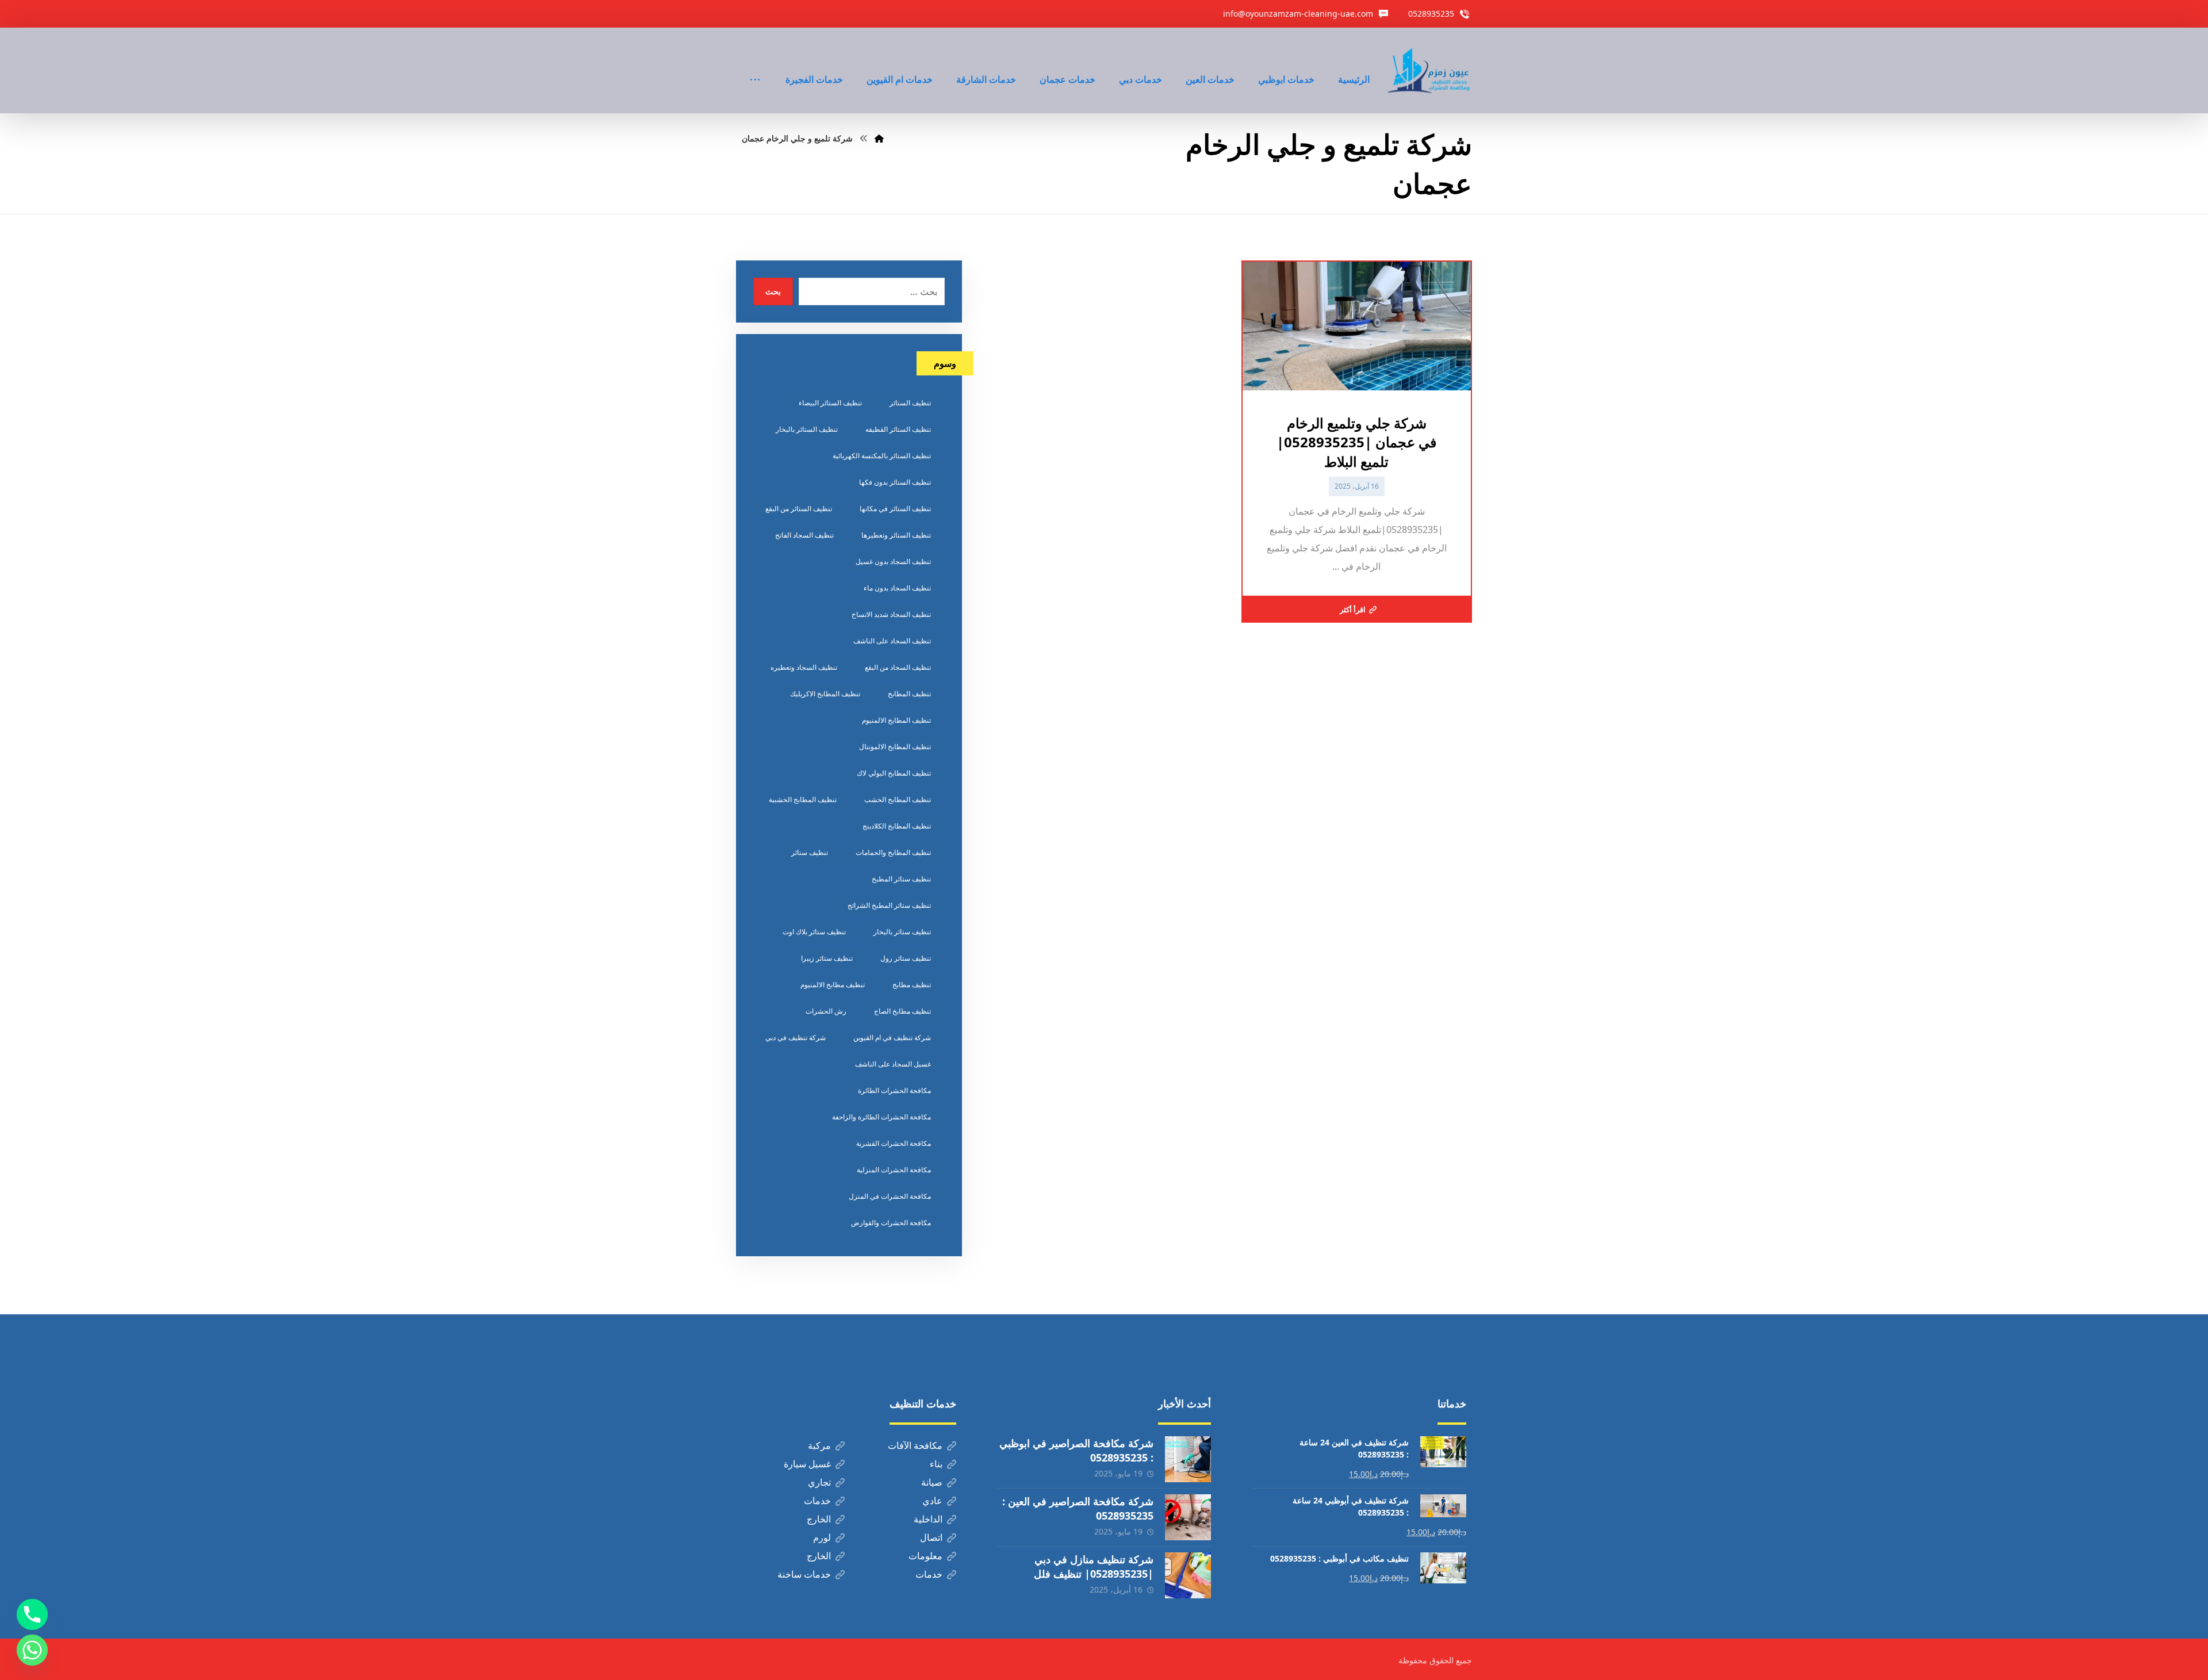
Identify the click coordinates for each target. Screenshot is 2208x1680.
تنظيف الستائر (910, 403)
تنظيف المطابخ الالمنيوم (896, 720)
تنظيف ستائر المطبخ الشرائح (889, 905)
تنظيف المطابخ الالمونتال (895, 747)
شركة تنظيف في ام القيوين (892, 1037)
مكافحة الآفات (915, 1445)
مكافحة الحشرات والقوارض (891, 1223)
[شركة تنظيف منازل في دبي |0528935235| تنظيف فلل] (1188, 1575)
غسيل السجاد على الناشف (893, 1064)
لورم (822, 1537)
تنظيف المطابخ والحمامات (893, 852)
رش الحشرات (826, 1011)
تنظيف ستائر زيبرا (827, 958)
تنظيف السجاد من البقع (898, 667)
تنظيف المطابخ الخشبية (803, 799)
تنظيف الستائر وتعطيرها (896, 535)
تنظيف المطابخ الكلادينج (897, 826)
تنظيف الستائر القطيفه (898, 429)
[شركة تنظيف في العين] (1430, 70)
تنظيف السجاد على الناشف (892, 641)
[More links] (755, 64)
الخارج (819, 1519)
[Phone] (32, 1614)
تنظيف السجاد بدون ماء (897, 588)
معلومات (925, 1556)
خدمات (817, 1501)
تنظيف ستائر (810, 852)
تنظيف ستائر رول (906, 958)
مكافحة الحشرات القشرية (894, 1143)
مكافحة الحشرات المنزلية (894, 1170)
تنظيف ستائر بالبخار (902, 932)
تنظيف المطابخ (909, 694)
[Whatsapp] (32, 1650)
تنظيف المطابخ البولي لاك (894, 773)
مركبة (819, 1445)
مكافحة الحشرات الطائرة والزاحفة (881, 1117)
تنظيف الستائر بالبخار (807, 429)
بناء (936, 1464)
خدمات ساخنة (804, 1574)
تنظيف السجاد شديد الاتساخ (891, 614)
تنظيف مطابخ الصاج (902, 1011)
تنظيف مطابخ (912, 985)
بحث (773, 291)
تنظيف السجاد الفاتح (804, 535)
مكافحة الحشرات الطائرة (894, 1090)
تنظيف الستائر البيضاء (830, 403)
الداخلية (928, 1519)
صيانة (932, 1482)
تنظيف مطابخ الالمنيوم (833, 985)
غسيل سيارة (807, 1464)
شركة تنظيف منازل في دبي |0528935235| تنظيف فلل (1094, 1566)
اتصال (931, 1537)
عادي (932, 1501)
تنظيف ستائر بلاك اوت (814, 932)
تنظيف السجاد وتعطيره (804, 667)
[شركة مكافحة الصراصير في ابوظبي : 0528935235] (1188, 1459)
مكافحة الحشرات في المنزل (890, 1196)
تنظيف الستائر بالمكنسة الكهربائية (882, 456)
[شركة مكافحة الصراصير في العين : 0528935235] (1188, 1517)
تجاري (819, 1482)
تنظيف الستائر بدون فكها (895, 482)
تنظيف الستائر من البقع (799, 509)
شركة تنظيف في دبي (796, 1037)
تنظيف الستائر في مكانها (895, 509)
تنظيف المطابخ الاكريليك (825, 694)
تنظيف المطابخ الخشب (898, 799)
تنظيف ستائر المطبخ (901, 879)
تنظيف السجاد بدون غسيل (893, 561)
